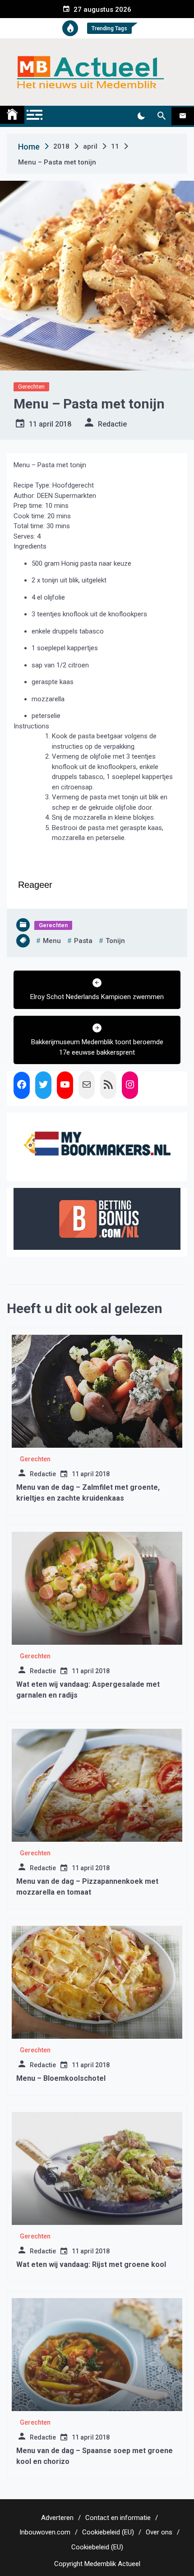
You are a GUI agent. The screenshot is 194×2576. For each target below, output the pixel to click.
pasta (83, 941)
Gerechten (31, 387)
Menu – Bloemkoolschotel (61, 2078)
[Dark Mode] (141, 116)
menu (52, 941)
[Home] (12, 115)
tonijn (115, 941)
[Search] (161, 116)
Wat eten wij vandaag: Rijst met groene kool (91, 2264)
